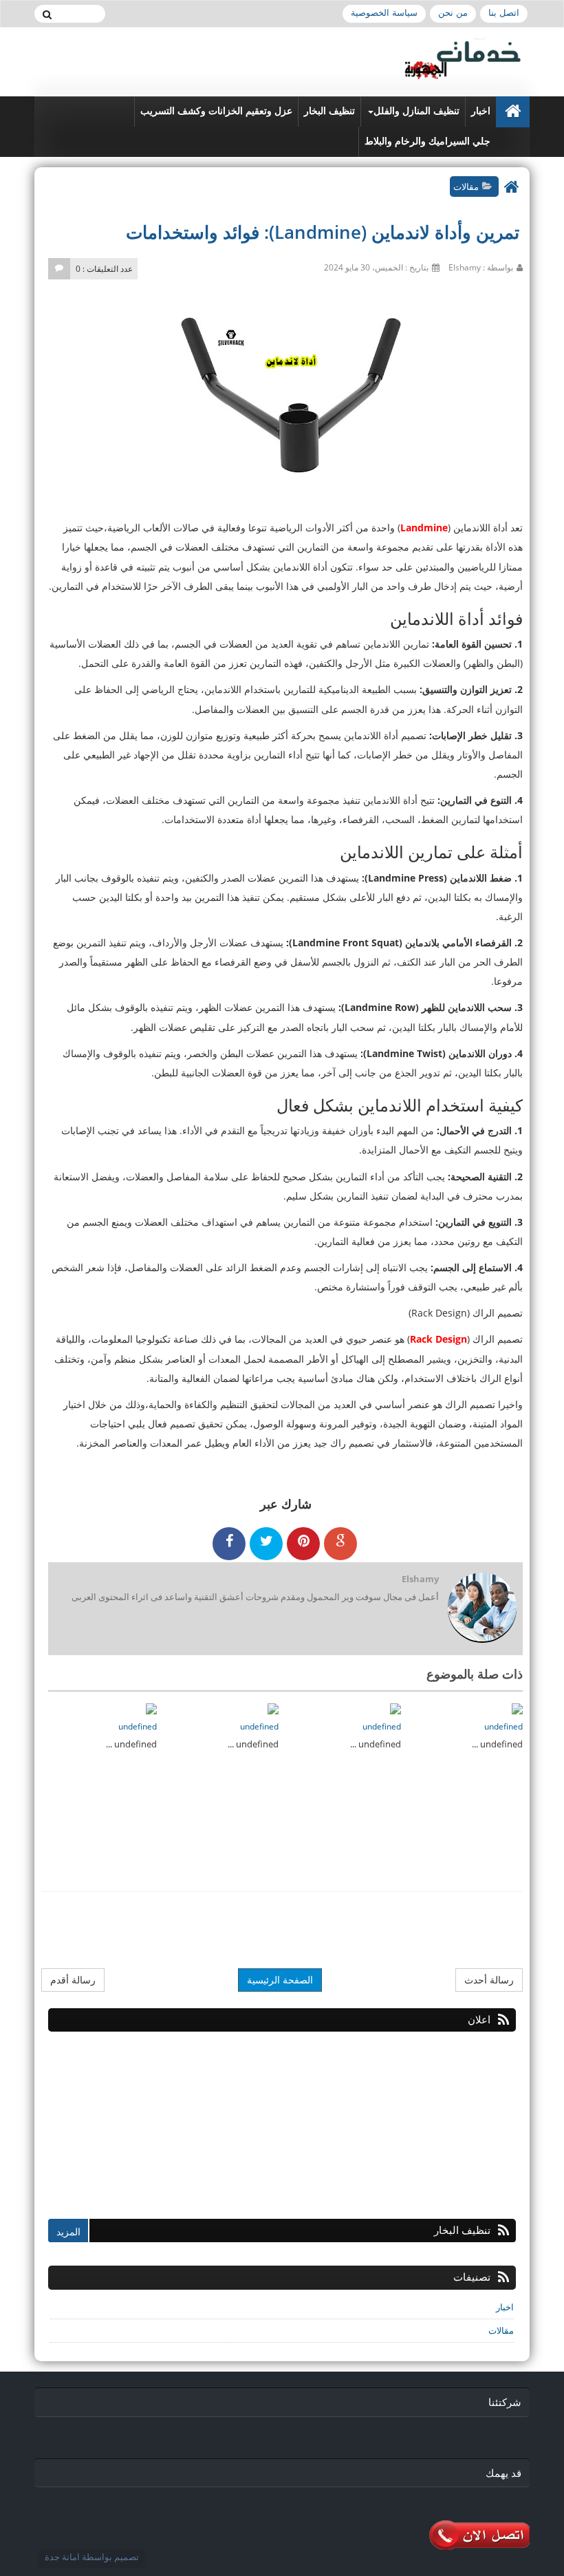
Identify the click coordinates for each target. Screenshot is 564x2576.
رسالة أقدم (73, 1980)
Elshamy (420, 1579)
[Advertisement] (413, 2118)
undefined (503, 1726)
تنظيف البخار (329, 111)
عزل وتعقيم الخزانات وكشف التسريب (216, 111)
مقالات (466, 187)
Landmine (424, 528)
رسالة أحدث (489, 1980)
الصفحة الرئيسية (280, 1980)
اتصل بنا (504, 13)
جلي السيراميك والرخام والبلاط (427, 141)
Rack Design (438, 1339)
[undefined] (517, 1708)
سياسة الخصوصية (384, 13)
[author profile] (482, 1609)
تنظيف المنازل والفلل (416, 111)
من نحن (453, 13)
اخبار (481, 111)
